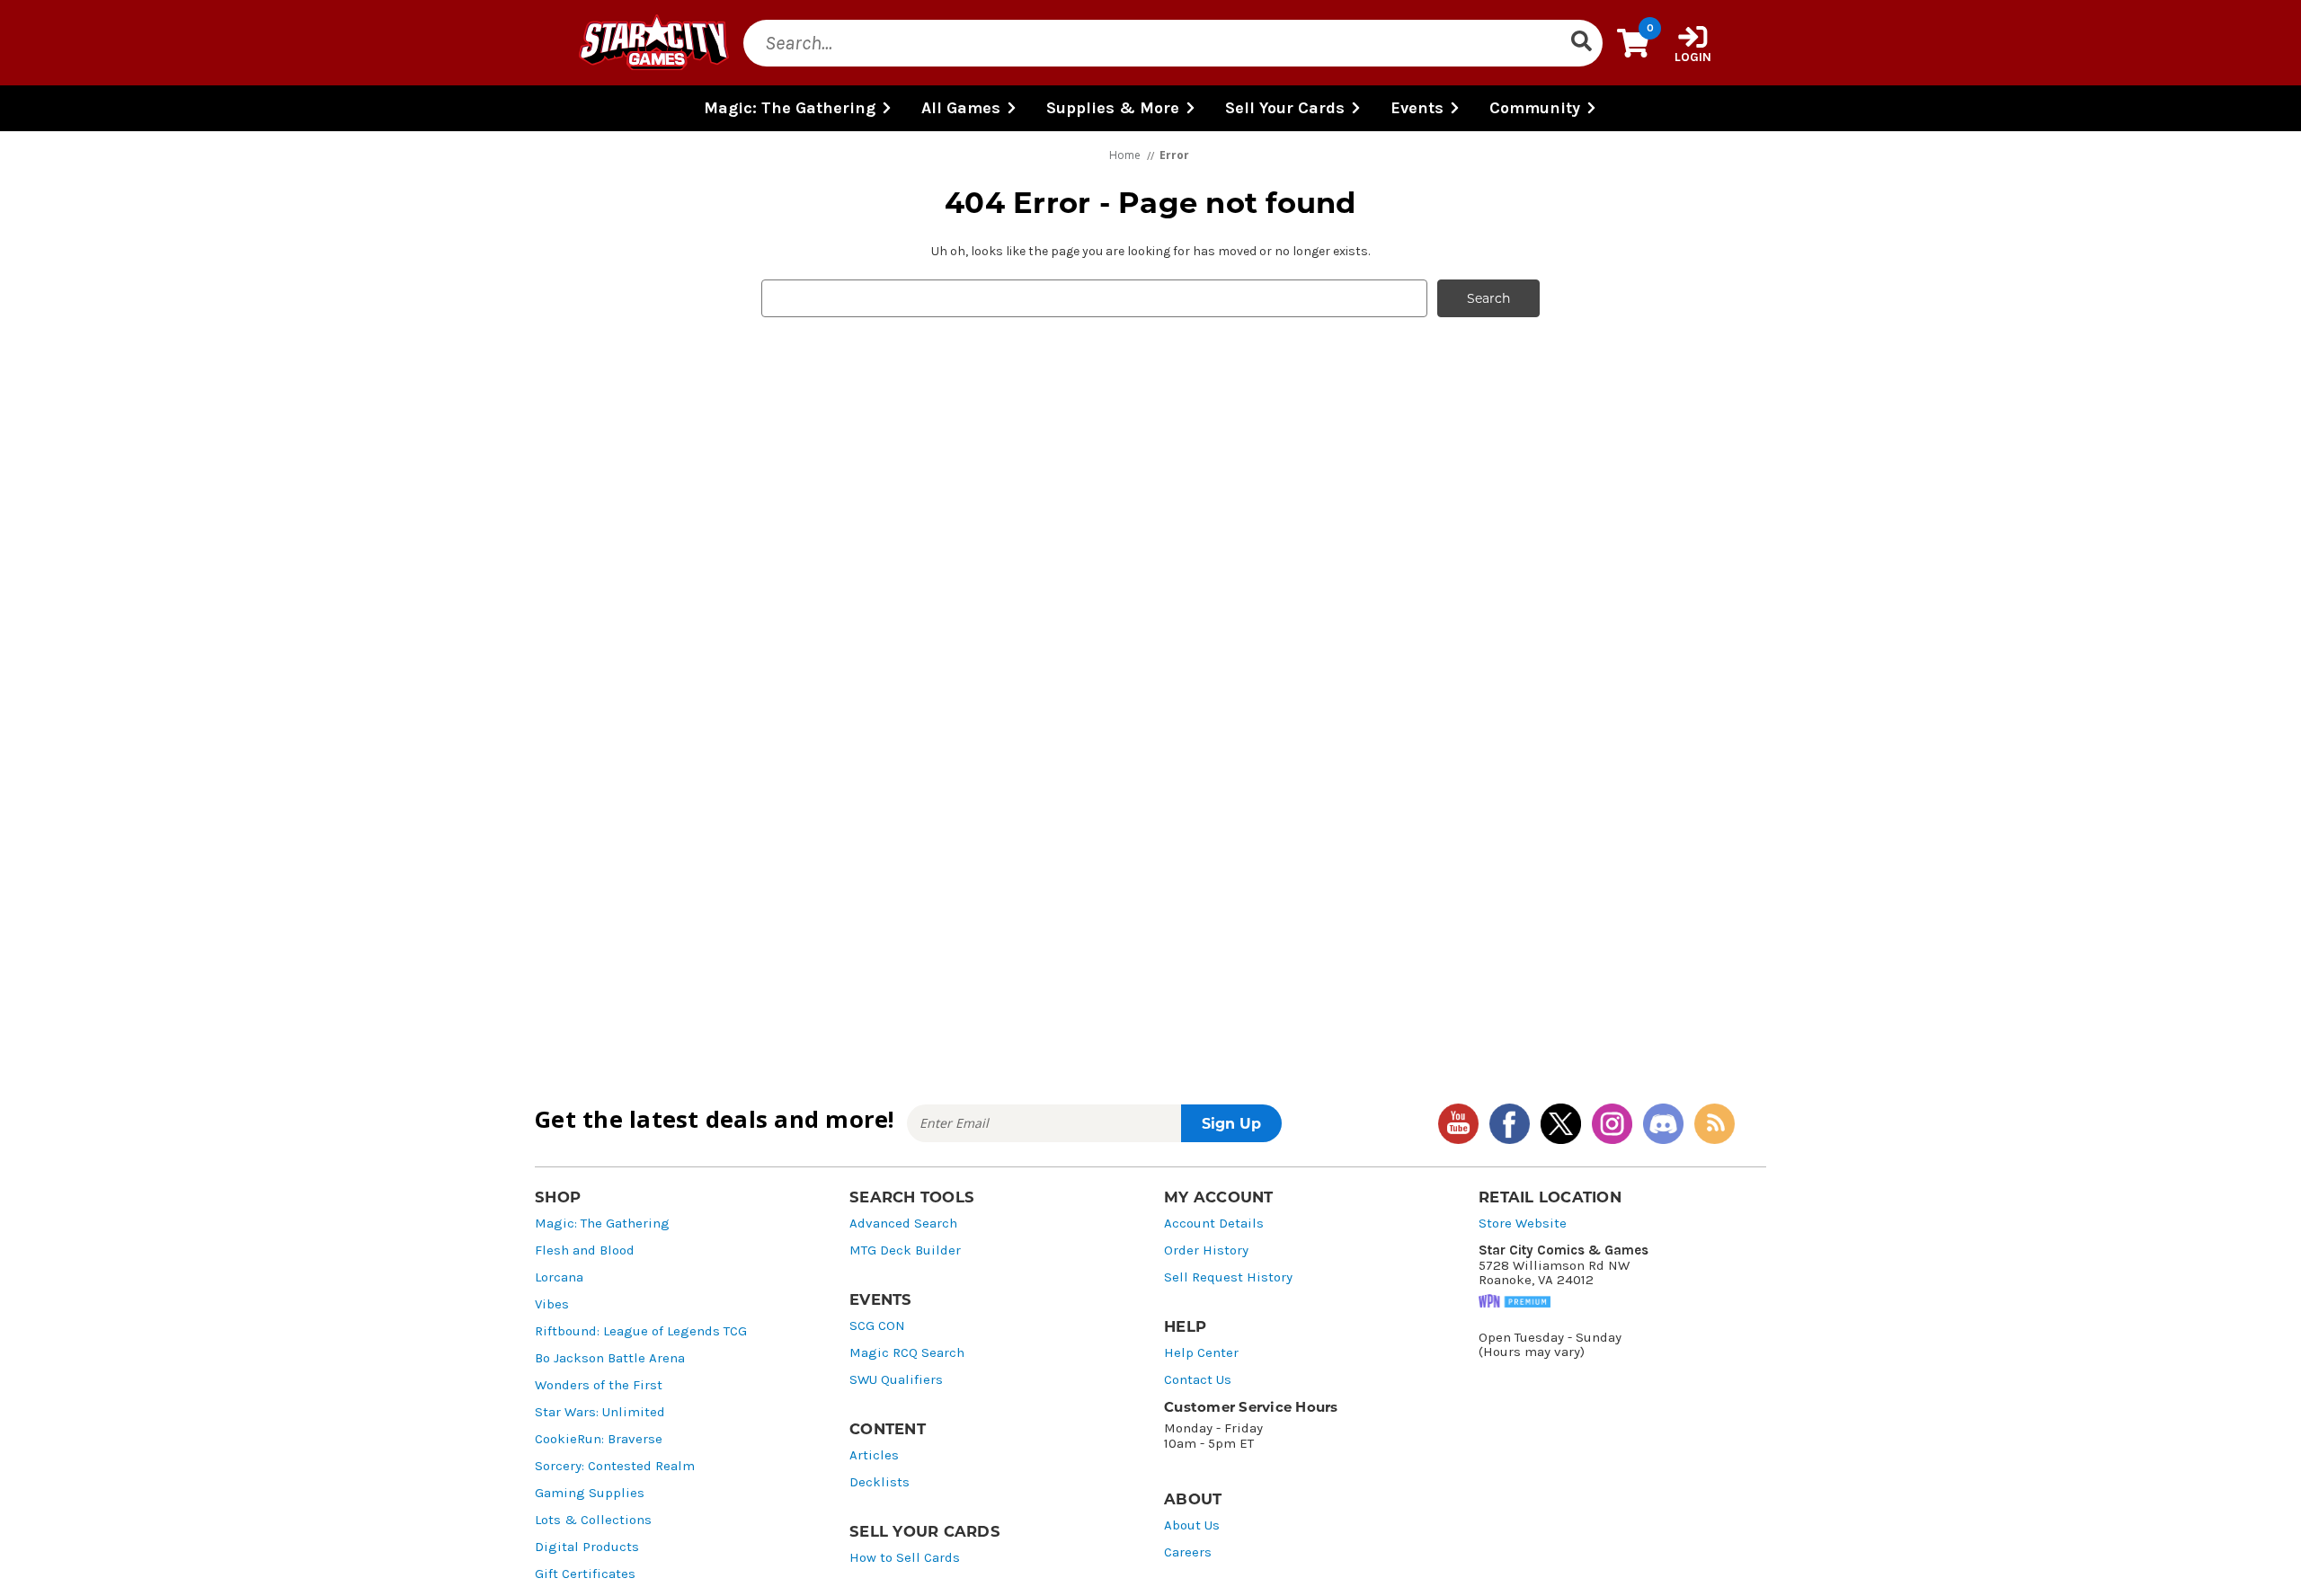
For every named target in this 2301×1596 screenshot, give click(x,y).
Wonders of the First (599, 1385)
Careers (1188, 1552)
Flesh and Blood (585, 1250)
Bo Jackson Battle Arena (610, 1358)
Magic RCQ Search (907, 1353)
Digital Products (587, 1547)
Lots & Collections (593, 1520)
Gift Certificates (585, 1574)
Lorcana (559, 1277)
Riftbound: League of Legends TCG (641, 1331)
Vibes (552, 1304)
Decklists (880, 1482)
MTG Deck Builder (905, 1250)
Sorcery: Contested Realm (615, 1466)
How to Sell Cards (905, 1558)
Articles (874, 1455)
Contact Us (1198, 1380)
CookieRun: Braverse (599, 1439)
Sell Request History (1228, 1277)
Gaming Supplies (590, 1493)
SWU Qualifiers (896, 1380)
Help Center (1201, 1353)
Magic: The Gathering (602, 1224)
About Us (1192, 1525)
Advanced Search (903, 1224)
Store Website (1523, 1224)
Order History (1206, 1250)
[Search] (1581, 43)
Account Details (1214, 1224)
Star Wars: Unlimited (600, 1412)
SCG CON (877, 1326)
